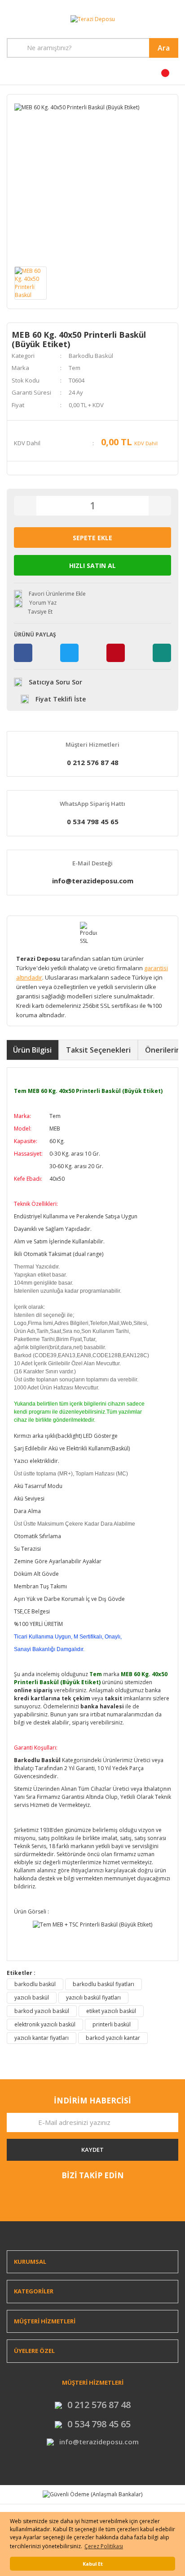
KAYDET (92, 2150)
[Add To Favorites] (92, 594)
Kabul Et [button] (93, 2564)
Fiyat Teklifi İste (61, 699)
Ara (164, 48)
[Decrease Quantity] (25, 506)
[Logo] (93, 19)
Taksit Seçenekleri (98, 1050)
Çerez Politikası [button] (104, 2546)
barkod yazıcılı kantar (113, 2038)
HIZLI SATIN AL (92, 566)
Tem (75, 368)
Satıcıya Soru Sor (55, 682)
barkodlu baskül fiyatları (104, 1984)
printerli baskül (112, 2024)
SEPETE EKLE (92, 538)
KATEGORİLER (34, 2291)
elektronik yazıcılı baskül (45, 2024)
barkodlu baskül (35, 1984)
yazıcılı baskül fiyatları (93, 1998)
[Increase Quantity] (160, 506)
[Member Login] (46, 76)
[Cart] (139, 76)
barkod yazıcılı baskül (42, 2011)
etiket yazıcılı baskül (111, 2011)
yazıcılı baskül (32, 1998)
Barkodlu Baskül (91, 356)
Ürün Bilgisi (32, 1050)
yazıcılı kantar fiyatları (42, 2038)
